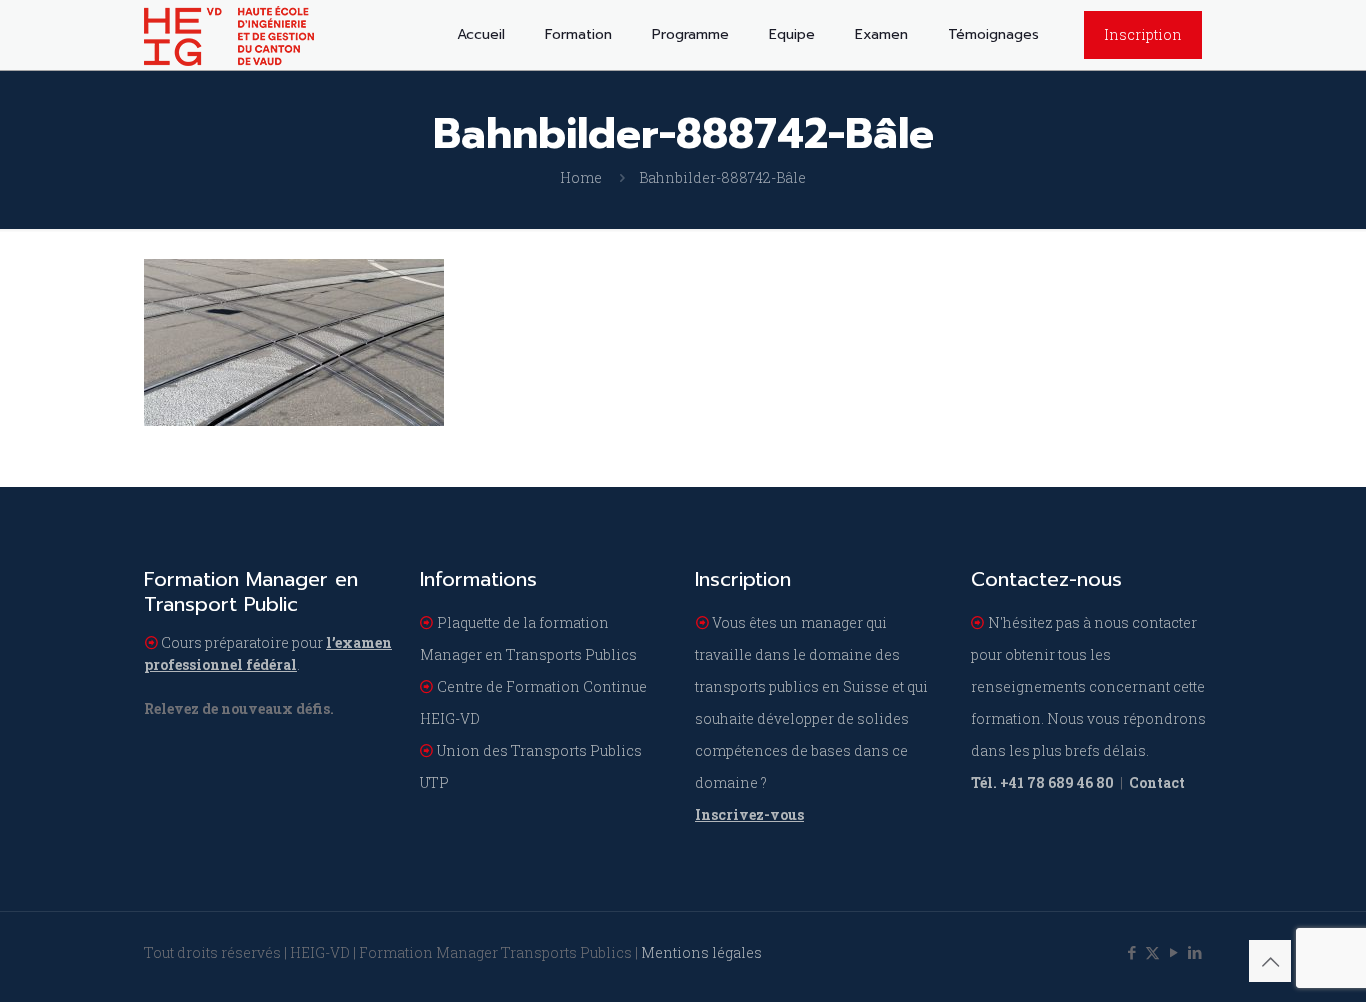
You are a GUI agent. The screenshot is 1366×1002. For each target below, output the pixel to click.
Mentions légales (701, 952)
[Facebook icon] (1131, 952)
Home (581, 177)
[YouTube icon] (1173, 952)
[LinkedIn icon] (1194, 952)
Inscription (1143, 34)
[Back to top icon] (1270, 961)
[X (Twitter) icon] (1152, 952)
